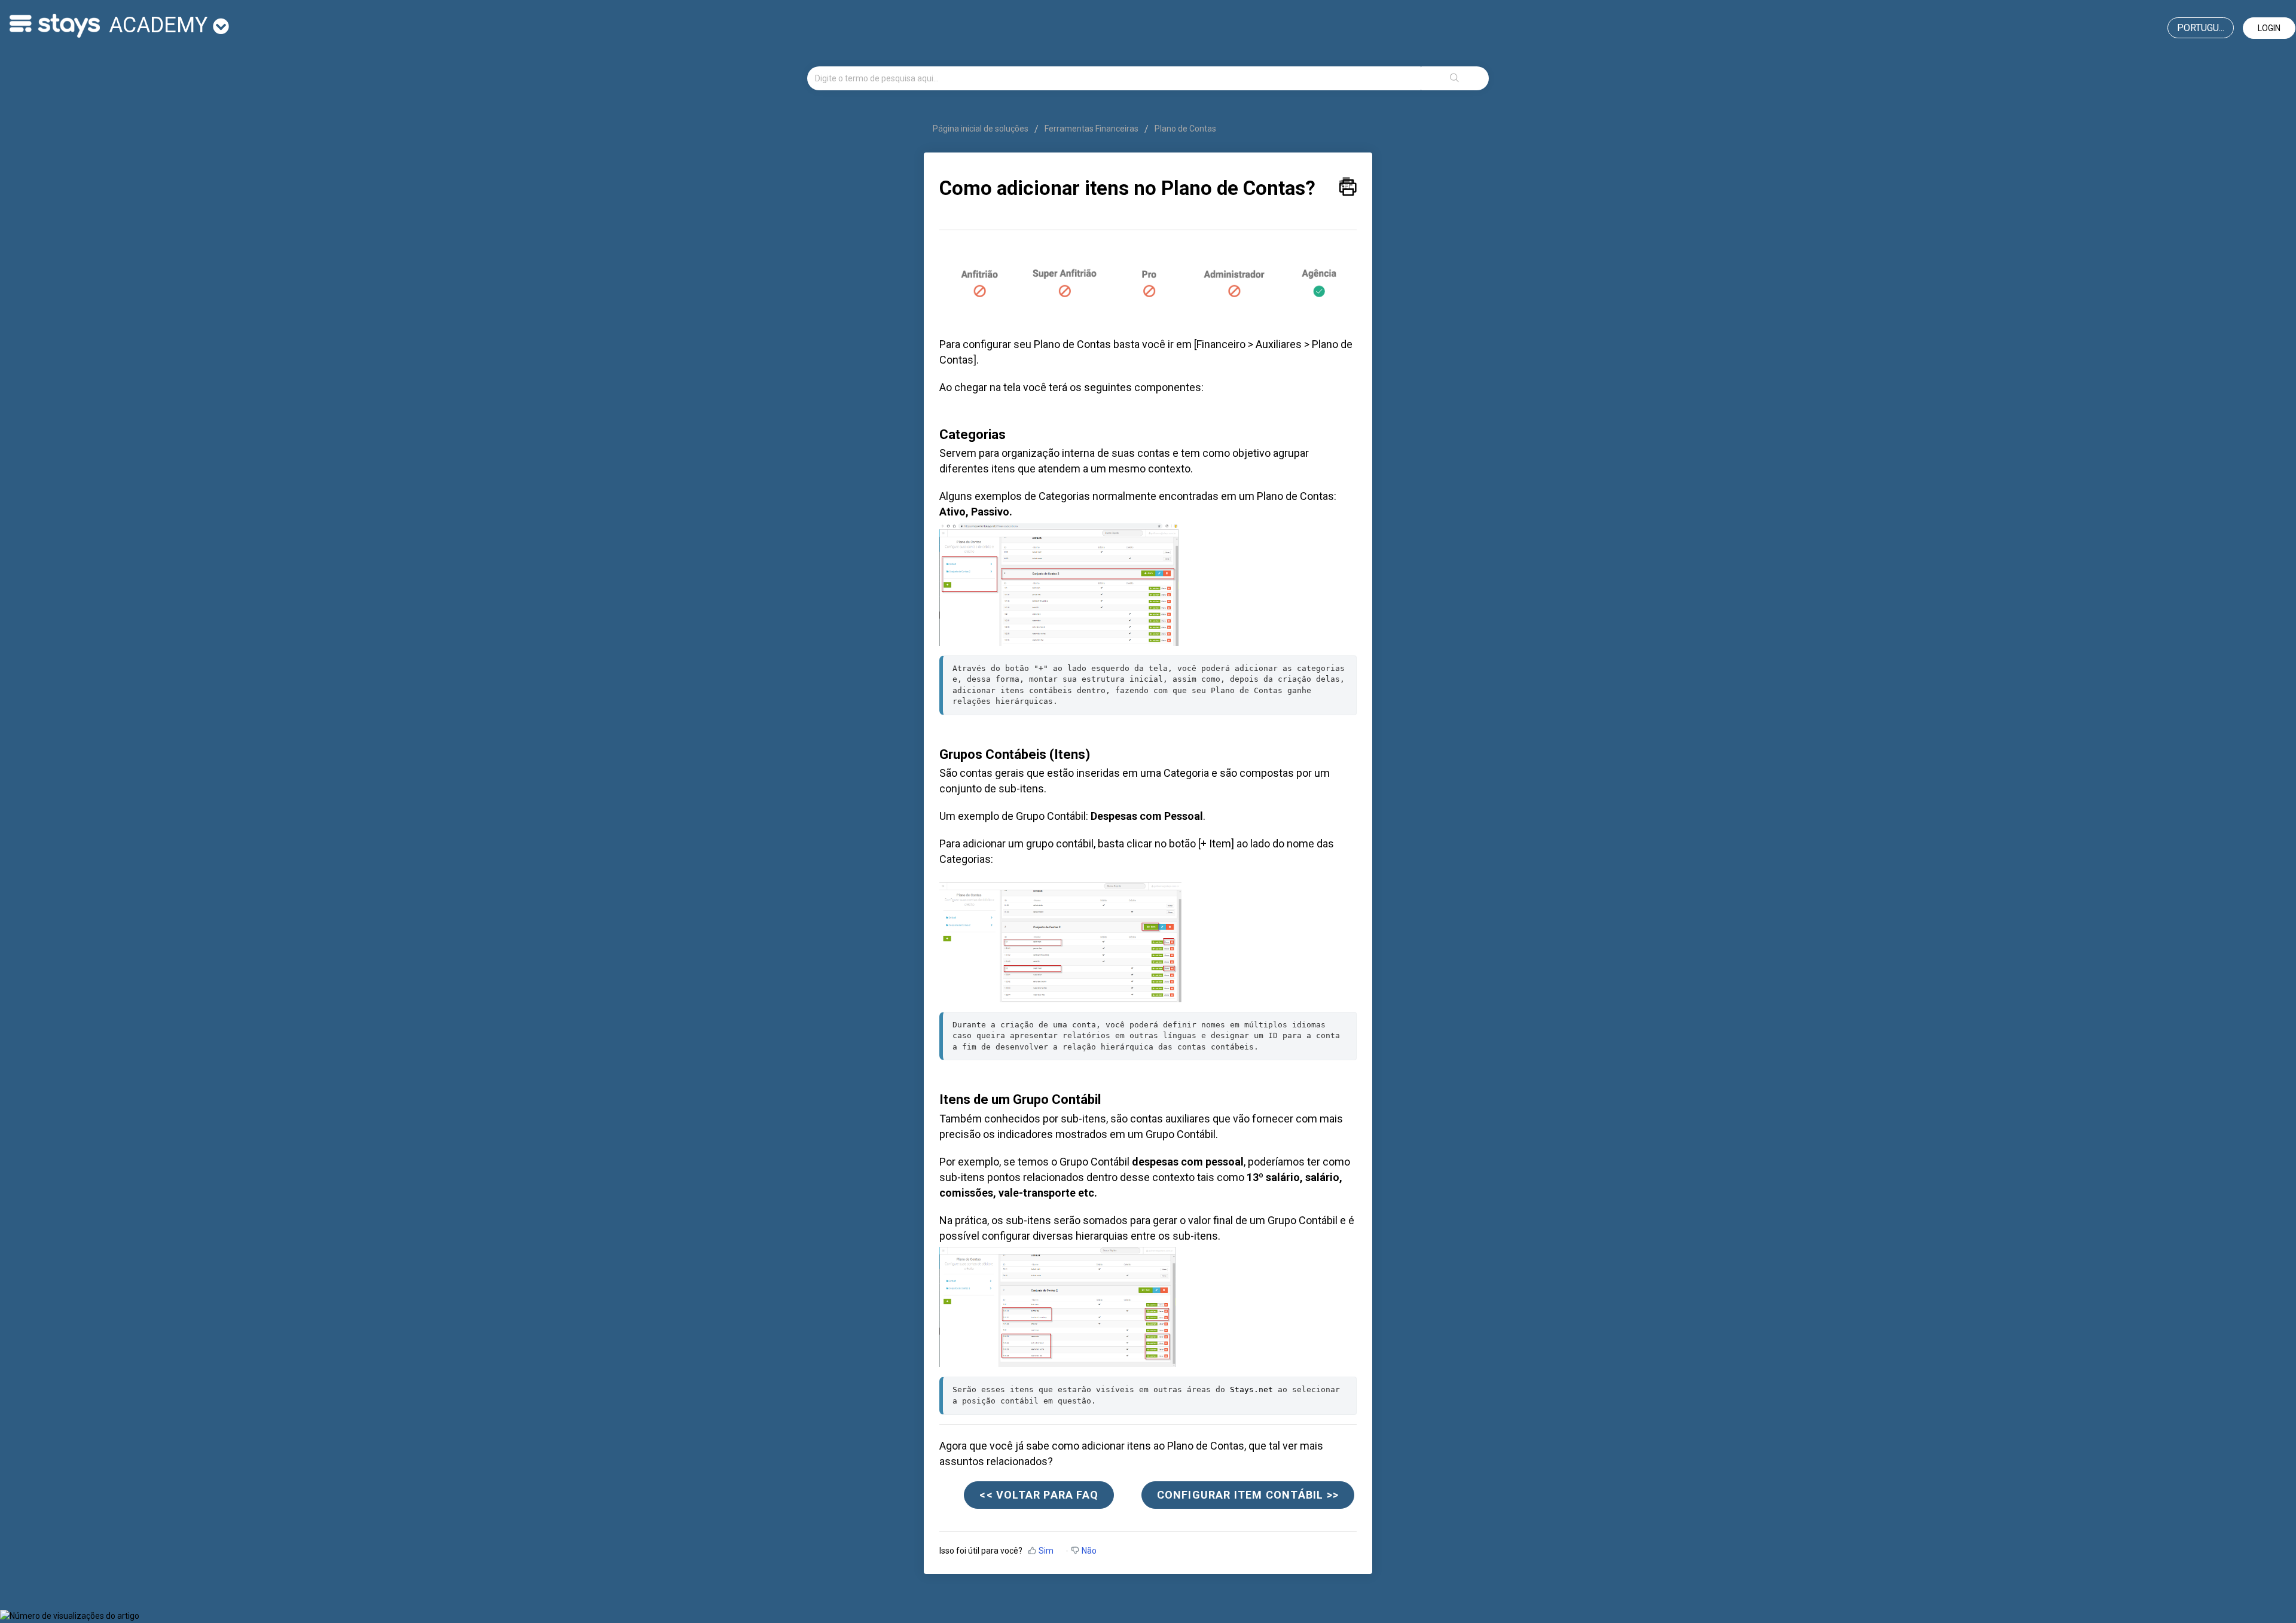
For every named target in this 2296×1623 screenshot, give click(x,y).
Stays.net (1251, 1389)
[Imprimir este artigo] (1348, 184)
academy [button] (161, 25)
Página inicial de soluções (981, 129)
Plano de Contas (1185, 129)
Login (2269, 28)
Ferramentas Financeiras (1091, 129)
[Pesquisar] (1455, 78)
